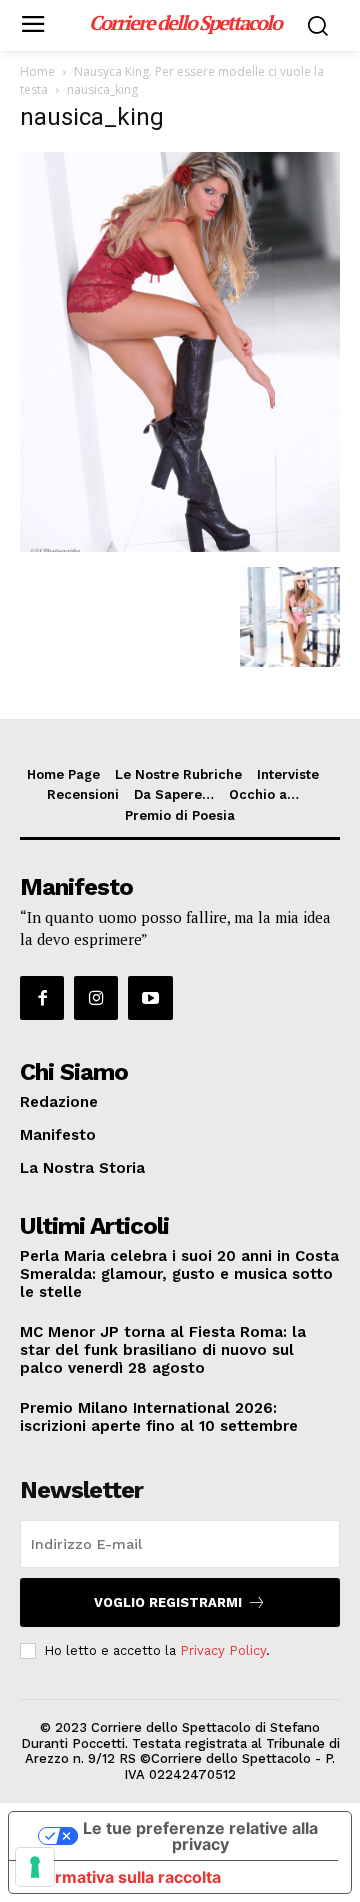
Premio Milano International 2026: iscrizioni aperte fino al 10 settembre (159, 1417)
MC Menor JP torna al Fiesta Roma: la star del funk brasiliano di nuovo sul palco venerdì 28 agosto (163, 1350)
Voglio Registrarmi (168, 1602)
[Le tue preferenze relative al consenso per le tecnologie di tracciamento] (35, 1867)
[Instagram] (96, 998)
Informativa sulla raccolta (123, 1877)
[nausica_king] (180, 546)
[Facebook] (42, 998)
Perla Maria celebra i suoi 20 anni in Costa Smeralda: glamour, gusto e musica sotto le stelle (179, 1274)
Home (37, 71)
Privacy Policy (223, 1650)
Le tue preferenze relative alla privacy (200, 1836)
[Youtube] (150, 998)
